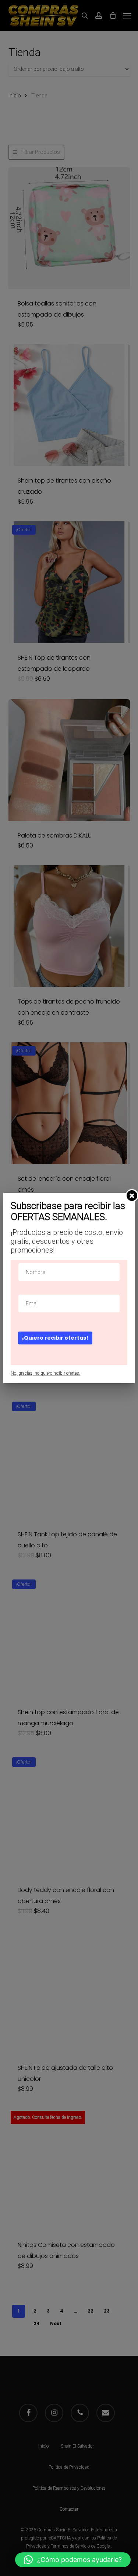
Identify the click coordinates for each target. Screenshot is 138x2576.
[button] (73, 2560)
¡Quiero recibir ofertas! (55, 1338)
